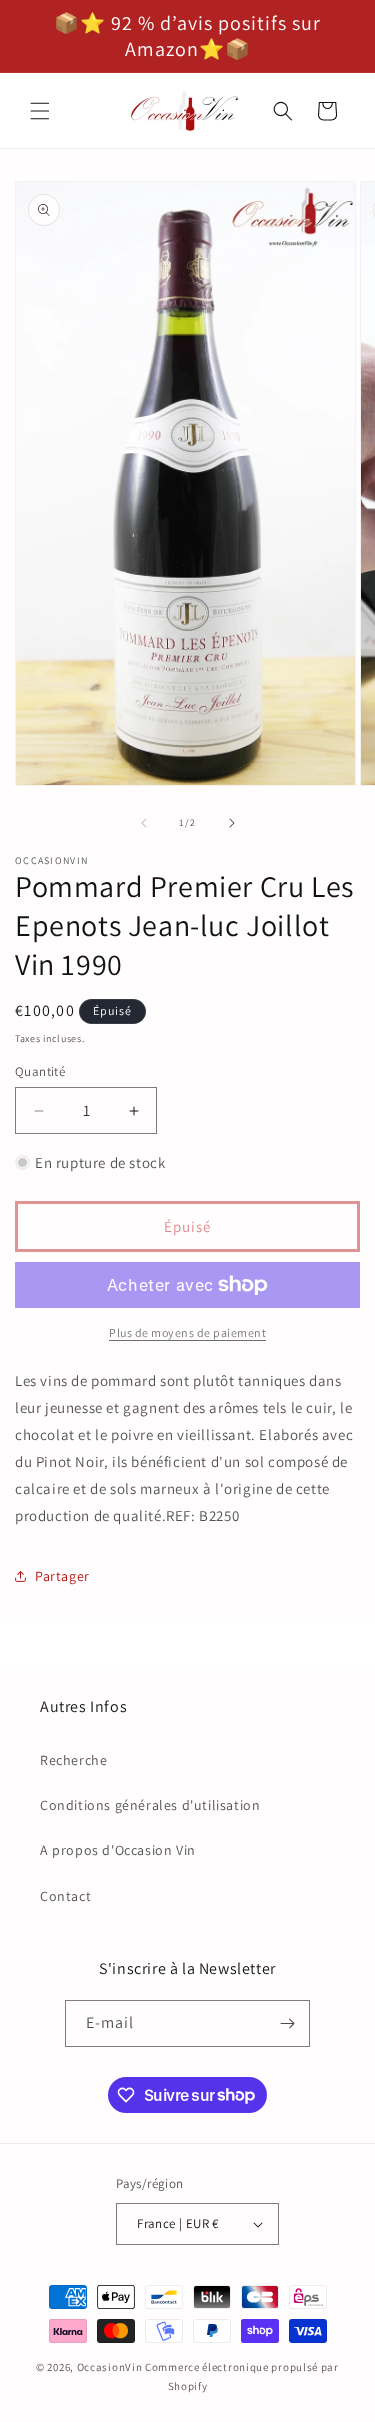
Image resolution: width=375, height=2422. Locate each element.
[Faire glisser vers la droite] (232, 823)
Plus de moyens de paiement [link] (187, 1332)
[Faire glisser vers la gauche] (144, 823)
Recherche (73, 1760)
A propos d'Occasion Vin (118, 1850)
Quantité (40, 1071)
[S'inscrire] (287, 2023)
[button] (40, 111)
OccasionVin (110, 2367)
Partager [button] (62, 1576)
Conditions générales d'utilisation (150, 1805)
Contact (65, 1896)
